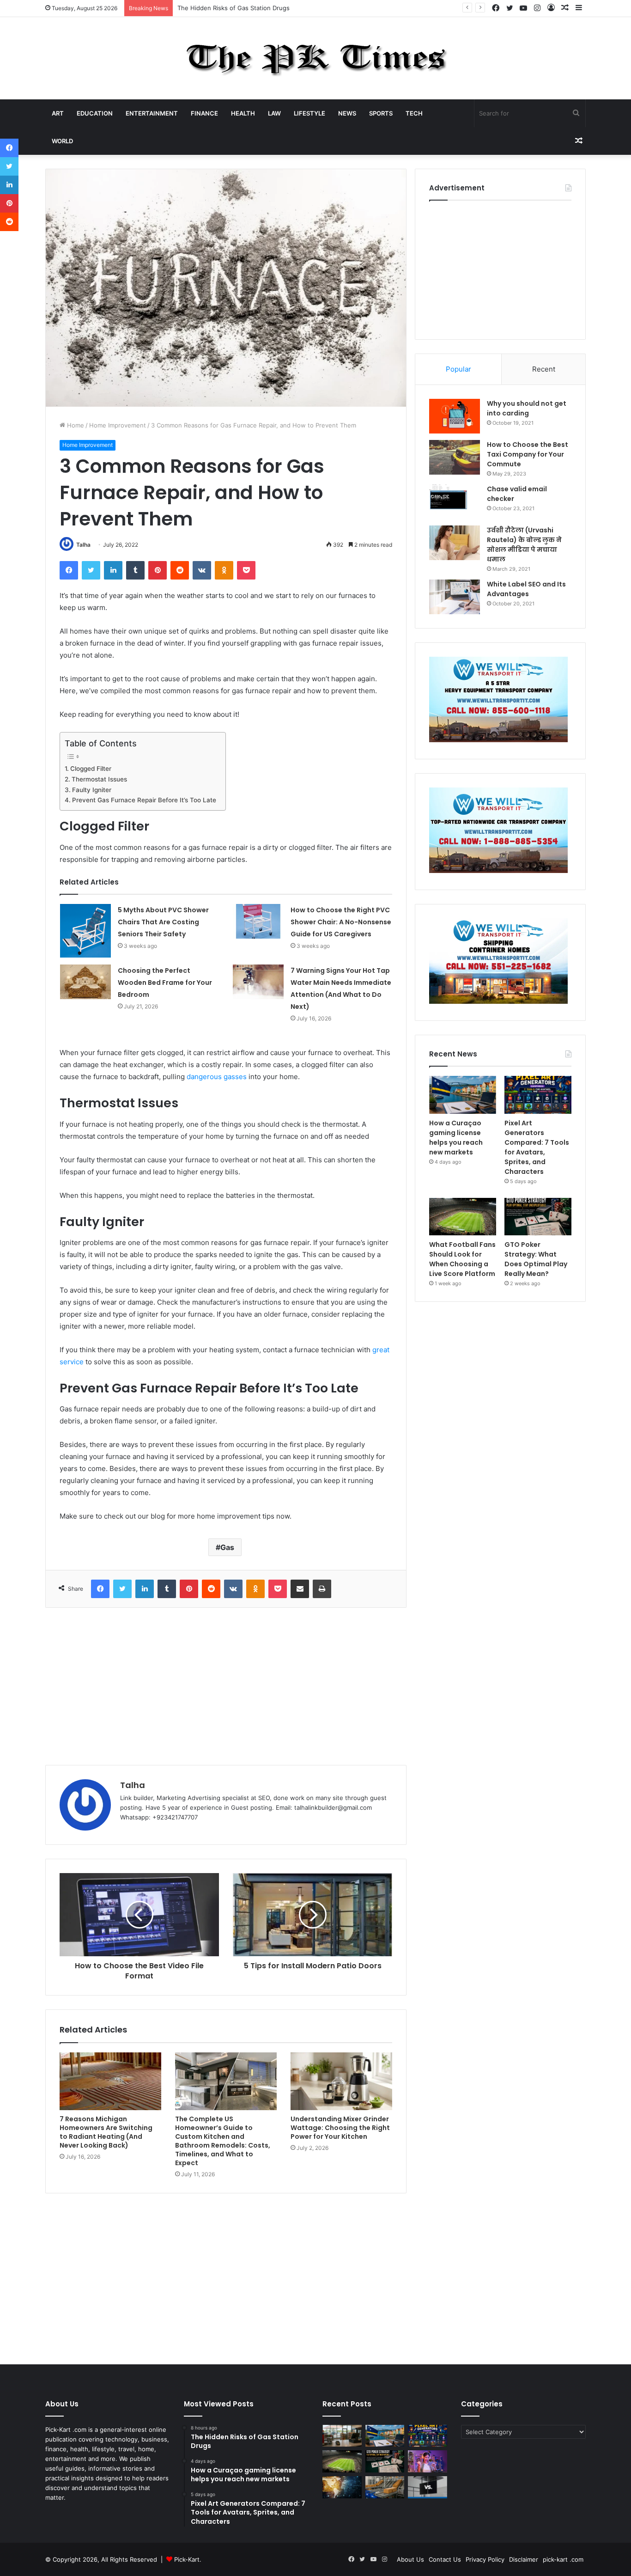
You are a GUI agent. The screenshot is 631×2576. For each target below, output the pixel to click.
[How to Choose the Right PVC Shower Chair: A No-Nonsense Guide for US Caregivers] (258, 921)
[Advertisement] (226, 1686)
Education (95, 113)
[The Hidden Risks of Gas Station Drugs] (342, 2436)
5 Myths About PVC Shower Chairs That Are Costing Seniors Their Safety (163, 922)
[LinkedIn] (113, 570)
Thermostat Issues (99, 779)
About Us (410, 2559)
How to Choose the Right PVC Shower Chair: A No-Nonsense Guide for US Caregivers (341, 922)
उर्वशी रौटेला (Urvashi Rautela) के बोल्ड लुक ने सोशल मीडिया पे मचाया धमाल (524, 545)
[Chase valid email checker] (455, 502)
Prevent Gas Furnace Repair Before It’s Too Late (144, 800)
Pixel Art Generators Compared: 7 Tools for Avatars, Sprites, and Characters (537, 1147)
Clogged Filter (91, 769)
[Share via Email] (300, 1589)
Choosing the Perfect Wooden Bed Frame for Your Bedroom (165, 983)
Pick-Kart (187, 2559)
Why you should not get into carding (527, 408)
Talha (83, 545)
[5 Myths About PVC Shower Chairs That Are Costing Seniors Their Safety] (85, 931)
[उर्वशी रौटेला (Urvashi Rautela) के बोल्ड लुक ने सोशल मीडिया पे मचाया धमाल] (455, 543)
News (347, 113)
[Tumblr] (135, 570)
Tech (414, 113)
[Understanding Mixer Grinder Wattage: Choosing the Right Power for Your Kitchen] (341, 2081)
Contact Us (445, 2559)
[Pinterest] (158, 570)
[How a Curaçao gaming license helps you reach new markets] (463, 1095)
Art (58, 113)
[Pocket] (246, 570)
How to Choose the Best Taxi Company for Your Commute (528, 454)
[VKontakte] (202, 570)
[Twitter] (91, 570)
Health (243, 113)
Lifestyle (309, 113)
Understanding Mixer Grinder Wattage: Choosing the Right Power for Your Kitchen (340, 2128)
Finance (204, 113)
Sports (381, 113)
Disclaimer (524, 2559)
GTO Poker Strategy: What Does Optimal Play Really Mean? (536, 1259)
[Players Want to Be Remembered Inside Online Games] (428, 2461)
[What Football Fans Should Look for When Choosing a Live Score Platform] (463, 1217)
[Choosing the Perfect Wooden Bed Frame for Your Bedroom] (85, 982)
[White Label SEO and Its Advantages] (455, 597)
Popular (458, 369)
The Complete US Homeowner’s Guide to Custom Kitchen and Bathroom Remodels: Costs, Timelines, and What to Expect (223, 2141)
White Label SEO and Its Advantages (526, 589)
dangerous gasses (217, 1077)
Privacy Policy (485, 2559)
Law (274, 113)
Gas (227, 1547)
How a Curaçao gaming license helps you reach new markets (265, 8)
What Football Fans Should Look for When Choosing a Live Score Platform (462, 1259)
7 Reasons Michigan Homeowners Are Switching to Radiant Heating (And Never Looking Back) (106, 2132)
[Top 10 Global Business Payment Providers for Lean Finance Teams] (342, 2487)
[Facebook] (69, 570)
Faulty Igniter (92, 790)
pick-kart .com (563, 2559)
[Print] (322, 1589)
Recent (544, 369)
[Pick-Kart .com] (316, 58)
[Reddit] (180, 570)
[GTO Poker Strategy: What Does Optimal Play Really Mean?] (538, 1217)
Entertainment (152, 113)
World (62, 141)
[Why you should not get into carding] (455, 416)
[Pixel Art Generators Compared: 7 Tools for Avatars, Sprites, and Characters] (538, 1095)
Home (75, 425)
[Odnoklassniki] (224, 570)
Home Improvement (118, 425)
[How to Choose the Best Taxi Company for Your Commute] (455, 457)
